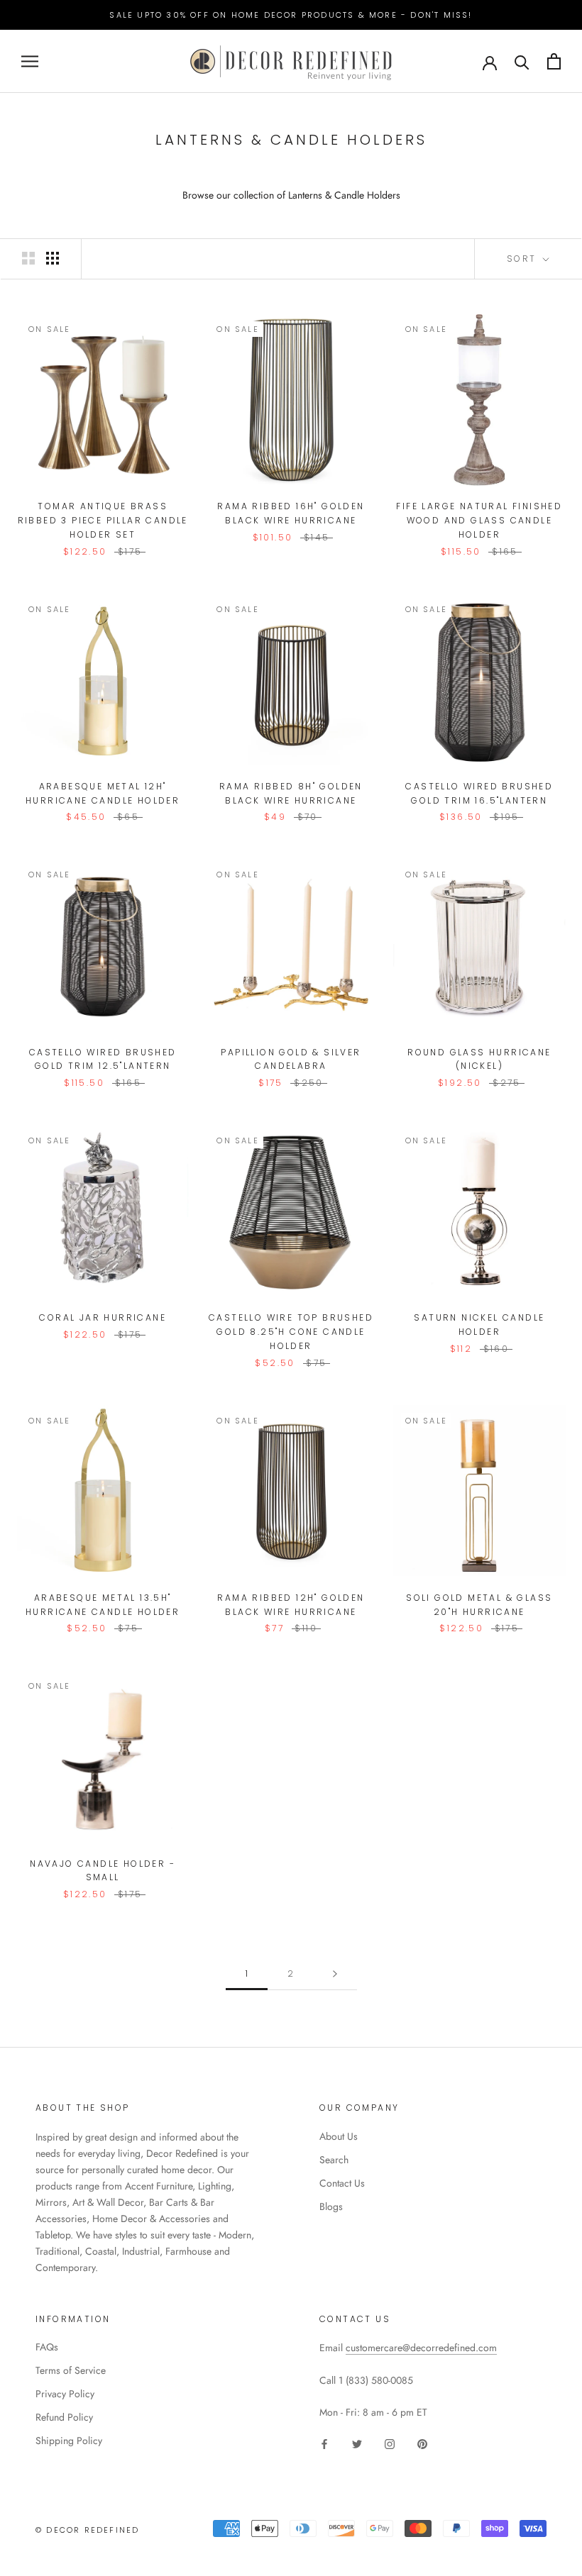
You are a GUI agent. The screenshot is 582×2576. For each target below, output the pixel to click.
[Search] (522, 61)
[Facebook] (324, 2443)
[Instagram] (390, 2443)
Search (334, 2160)
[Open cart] (554, 61)
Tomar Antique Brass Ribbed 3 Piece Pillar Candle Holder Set (103, 520)
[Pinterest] (422, 2443)
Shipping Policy (69, 2441)
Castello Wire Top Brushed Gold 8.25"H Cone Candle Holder (291, 1332)
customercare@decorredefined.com (421, 2348)
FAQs (47, 2347)
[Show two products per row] (28, 258)
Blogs (331, 2206)
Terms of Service (71, 2370)
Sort (523, 259)
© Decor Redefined (87, 2530)
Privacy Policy (65, 2394)
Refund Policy (64, 2417)
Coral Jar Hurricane (103, 1317)
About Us (339, 2136)
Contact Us (342, 2183)
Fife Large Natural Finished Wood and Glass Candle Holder (479, 520)
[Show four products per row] (53, 258)
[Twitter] (357, 2443)
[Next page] (335, 1974)
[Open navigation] (30, 61)
